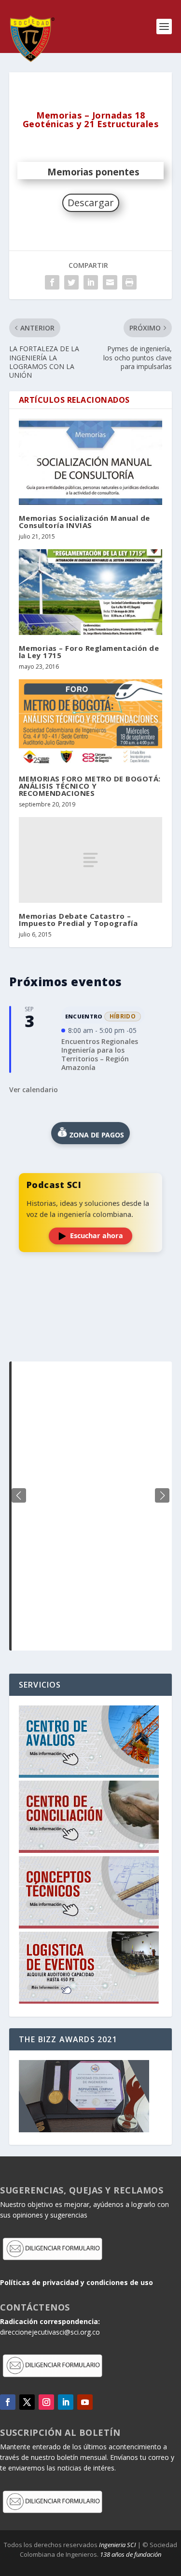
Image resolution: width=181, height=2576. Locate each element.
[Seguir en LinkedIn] (66, 2402)
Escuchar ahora (97, 1235)
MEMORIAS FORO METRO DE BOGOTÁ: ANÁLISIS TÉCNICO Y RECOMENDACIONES (90, 786)
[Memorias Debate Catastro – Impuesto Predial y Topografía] (91, 860)
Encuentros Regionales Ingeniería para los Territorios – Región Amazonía (100, 1055)
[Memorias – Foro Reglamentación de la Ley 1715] (91, 592)
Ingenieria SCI (118, 2545)
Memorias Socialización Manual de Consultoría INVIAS (84, 522)
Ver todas (91, 1338)
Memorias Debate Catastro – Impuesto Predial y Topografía (78, 919)
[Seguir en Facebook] (8, 2402)
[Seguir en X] (27, 2402)
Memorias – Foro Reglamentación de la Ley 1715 (89, 652)
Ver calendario (34, 1090)
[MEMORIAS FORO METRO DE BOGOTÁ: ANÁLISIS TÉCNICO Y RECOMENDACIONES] (91, 722)
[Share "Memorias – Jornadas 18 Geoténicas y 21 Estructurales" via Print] (129, 282)
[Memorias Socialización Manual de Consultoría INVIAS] (91, 462)
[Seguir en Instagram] (46, 2402)
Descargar (91, 203)
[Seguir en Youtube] (85, 2402)
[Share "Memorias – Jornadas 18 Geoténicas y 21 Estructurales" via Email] (110, 282)
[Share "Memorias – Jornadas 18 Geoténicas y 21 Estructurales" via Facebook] (52, 282)
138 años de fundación (131, 2554)
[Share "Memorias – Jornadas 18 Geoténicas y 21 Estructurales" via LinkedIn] (91, 282)
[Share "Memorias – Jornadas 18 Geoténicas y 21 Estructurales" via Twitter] (71, 282)
